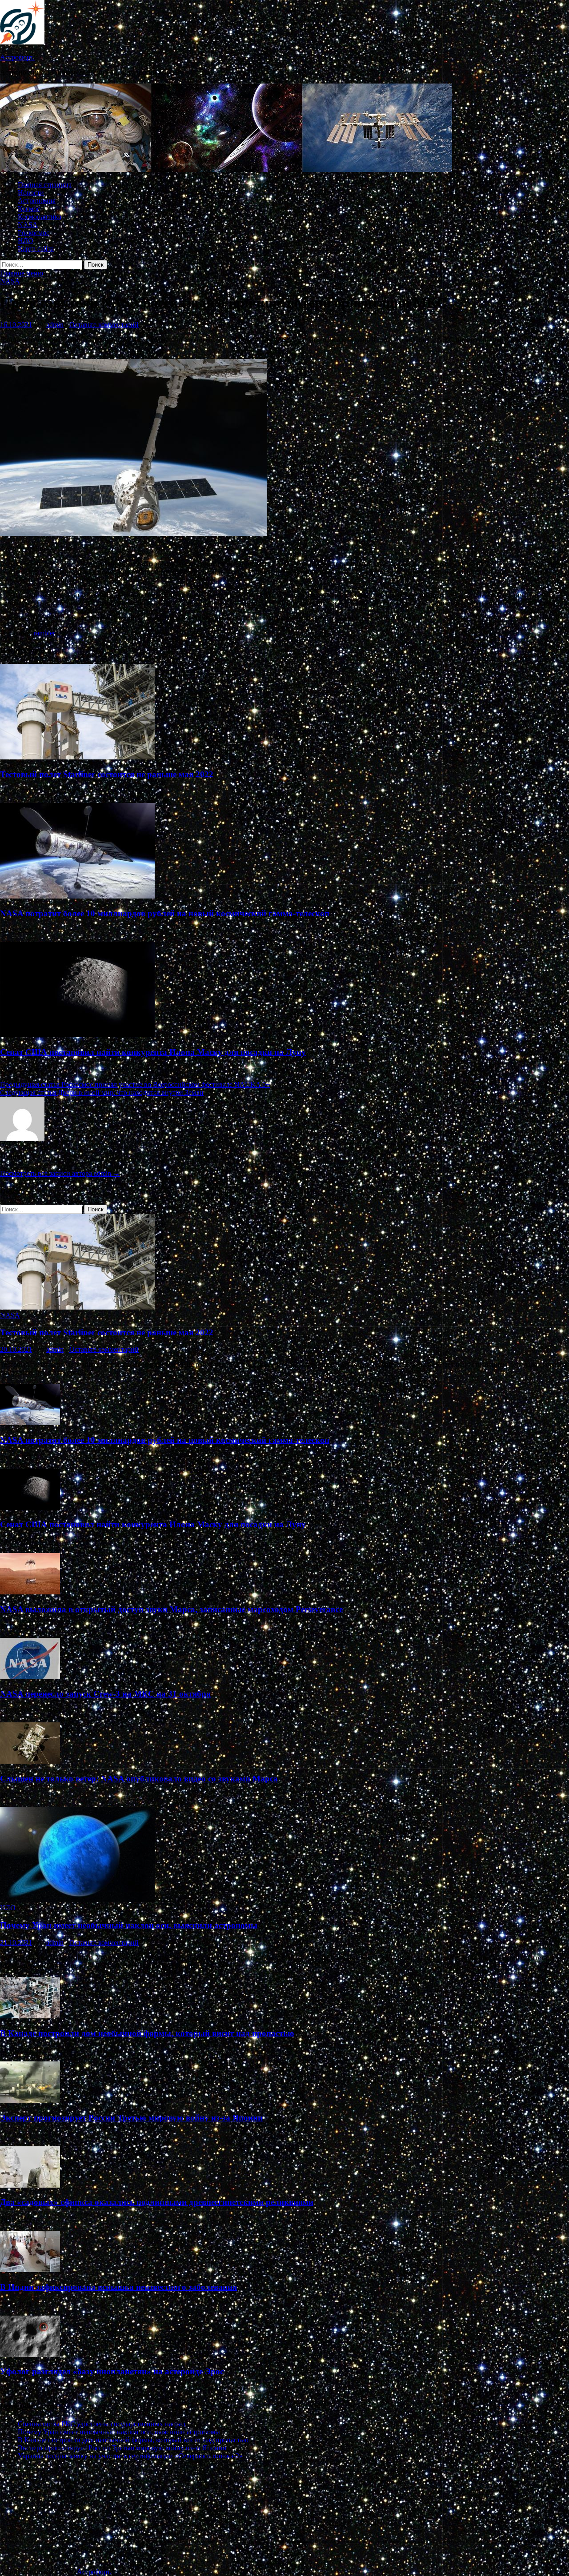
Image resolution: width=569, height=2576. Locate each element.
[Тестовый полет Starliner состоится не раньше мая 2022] (77, 757)
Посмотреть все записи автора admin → (60, 1173)
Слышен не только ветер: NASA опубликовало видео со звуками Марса (139, 1779)
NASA (28, 225)
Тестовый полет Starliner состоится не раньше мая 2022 (107, 774)
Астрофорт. (17, 57)
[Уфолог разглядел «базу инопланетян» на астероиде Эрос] (30, 2354)
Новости (31, 193)
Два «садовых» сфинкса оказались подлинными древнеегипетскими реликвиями (157, 2202)
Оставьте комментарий (104, 325)
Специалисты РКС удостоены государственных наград (102, 2424)
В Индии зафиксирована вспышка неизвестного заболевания (118, 2287)
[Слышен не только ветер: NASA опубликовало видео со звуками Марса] (30, 1761)
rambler (44, 633)
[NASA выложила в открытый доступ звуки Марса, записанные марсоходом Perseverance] (30, 1592)
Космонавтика (40, 217)
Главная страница (45, 185)
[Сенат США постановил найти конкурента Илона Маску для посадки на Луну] (77, 1035)
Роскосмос (34, 233)
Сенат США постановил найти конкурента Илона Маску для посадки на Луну (153, 1052)
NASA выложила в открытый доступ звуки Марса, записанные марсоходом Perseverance (171, 1609)
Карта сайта (36, 249)
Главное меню (22, 273)
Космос (29, 209)
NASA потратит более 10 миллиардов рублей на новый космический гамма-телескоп (165, 913)
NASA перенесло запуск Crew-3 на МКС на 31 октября (105, 1694)
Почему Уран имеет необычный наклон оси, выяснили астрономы (129, 1925)
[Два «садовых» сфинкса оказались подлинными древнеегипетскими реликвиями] (30, 2185)
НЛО (26, 241)
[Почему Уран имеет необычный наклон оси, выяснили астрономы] (77, 1900)
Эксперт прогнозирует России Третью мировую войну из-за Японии (131, 2118)
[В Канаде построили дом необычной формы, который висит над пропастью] (30, 2016)
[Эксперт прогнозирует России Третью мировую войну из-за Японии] (30, 2100)
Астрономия (37, 201)
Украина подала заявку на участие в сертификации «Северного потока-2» (130, 2456)
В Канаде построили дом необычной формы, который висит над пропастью (147, 2033)
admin (55, 325)
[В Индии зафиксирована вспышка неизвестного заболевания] (30, 2270)
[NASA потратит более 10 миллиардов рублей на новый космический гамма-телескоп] (77, 896)
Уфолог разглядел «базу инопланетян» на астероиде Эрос (112, 2371)
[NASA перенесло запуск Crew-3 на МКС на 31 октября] (30, 1677)
